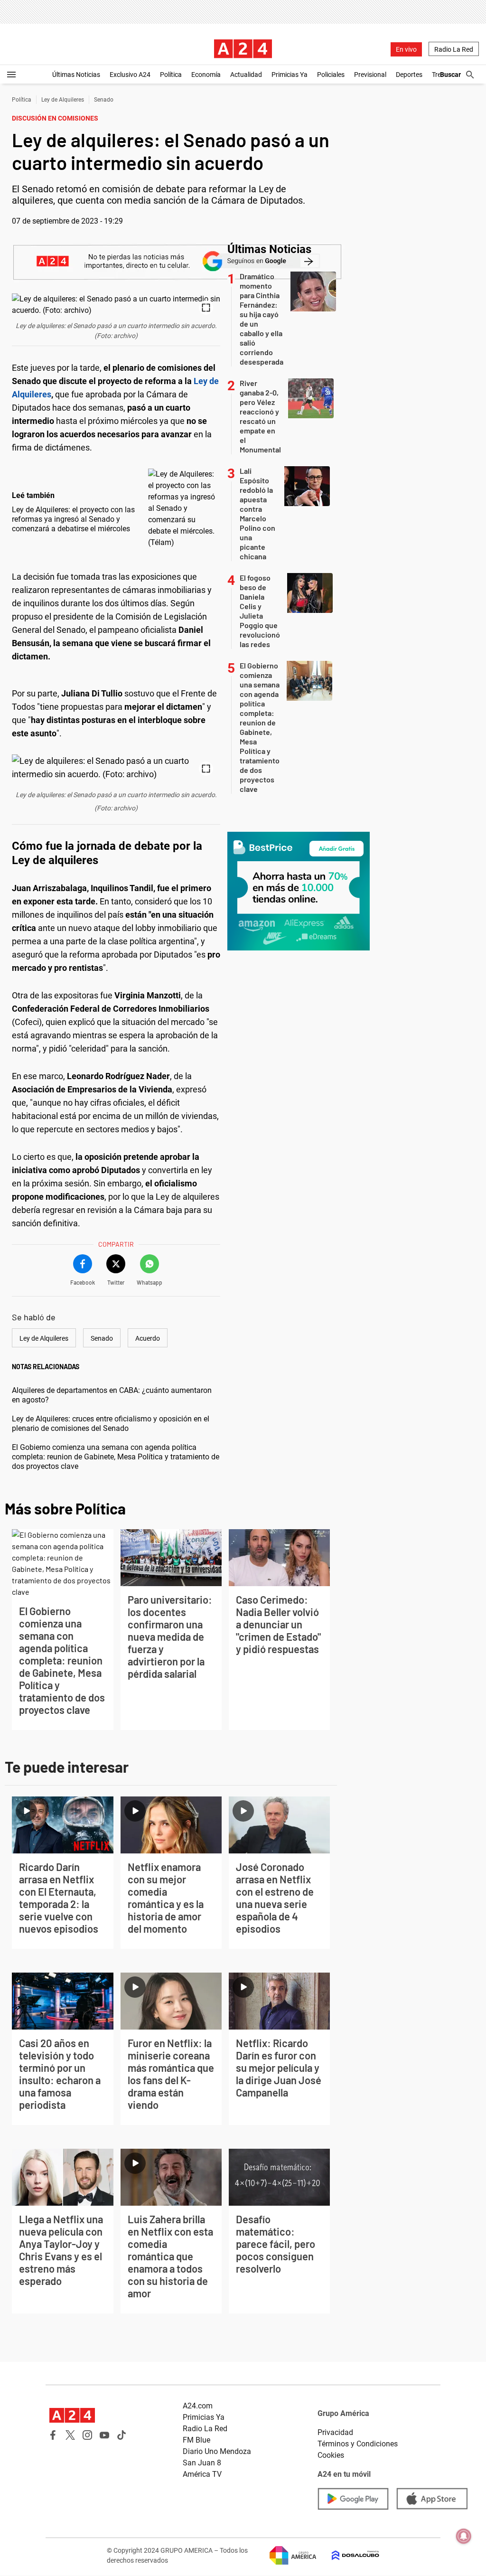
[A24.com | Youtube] (104, 2435)
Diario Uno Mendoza (217, 2451)
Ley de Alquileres (63, 100)
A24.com (198, 2406)
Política (171, 75)
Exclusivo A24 (130, 75)
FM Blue (196, 2440)
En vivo (406, 49)
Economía (206, 75)
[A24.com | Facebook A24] (53, 2435)
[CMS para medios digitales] (348, 2555)
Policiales (331, 75)
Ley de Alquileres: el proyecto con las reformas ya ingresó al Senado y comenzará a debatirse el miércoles (73, 519)
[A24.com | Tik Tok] (121, 2435)
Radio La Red (454, 49)
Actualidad (246, 75)
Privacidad (335, 2432)
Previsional (370, 75)
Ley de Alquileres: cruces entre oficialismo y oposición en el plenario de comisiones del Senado (111, 1424)
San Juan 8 (202, 2463)
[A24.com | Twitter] (70, 2435)
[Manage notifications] (464, 2536)
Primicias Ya (290, 75)
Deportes (409, 75)
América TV (202, 2474)
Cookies (331, 2455)
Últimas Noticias (76, 75)
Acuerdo (148, 1338)
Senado (104, 100)
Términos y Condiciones (358, 2444)
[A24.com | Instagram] (87, 2435)
